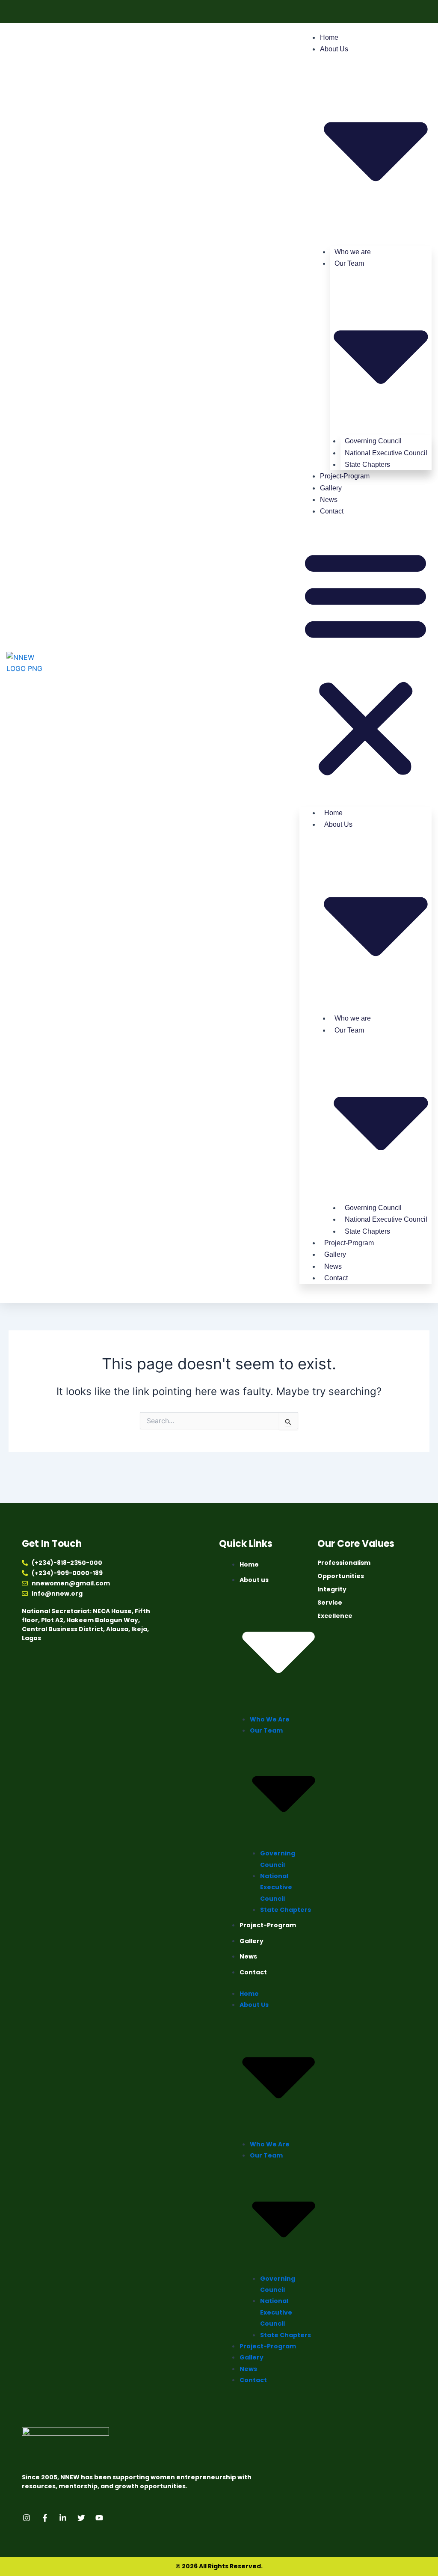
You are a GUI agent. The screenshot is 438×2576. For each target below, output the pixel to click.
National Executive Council (276, 1887)
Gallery (331, 488)
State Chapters (367, 464)
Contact (332, 511)
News (329, 500)
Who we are (270, 1719)
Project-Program (345, 476)
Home (329, 37)
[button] (365, 663)
